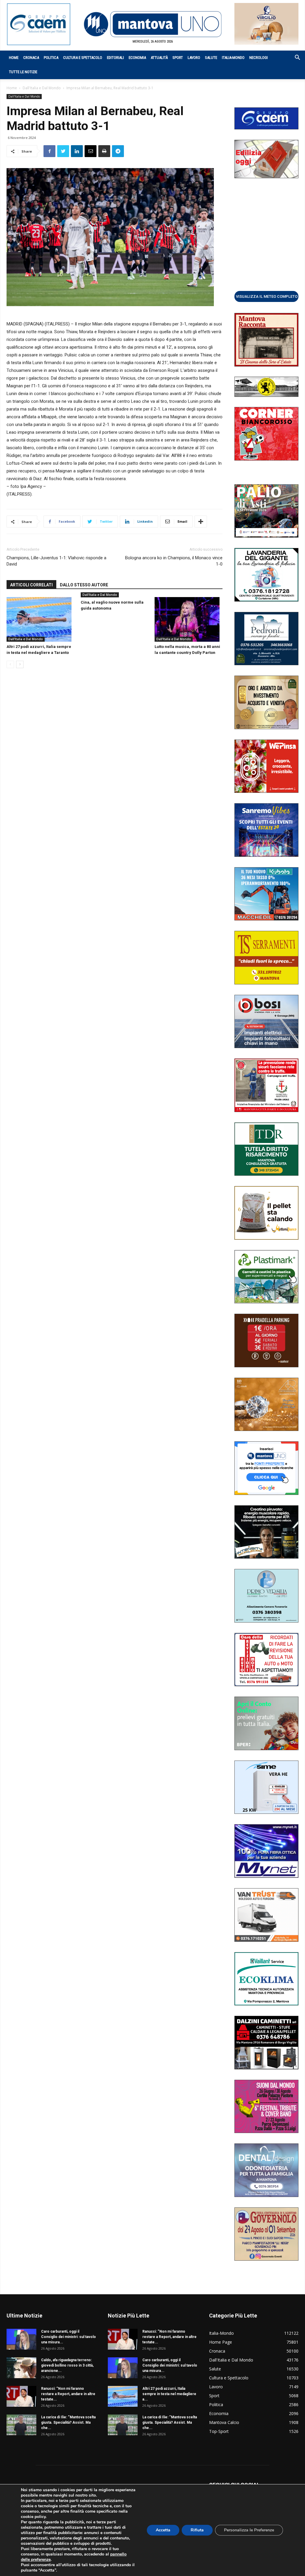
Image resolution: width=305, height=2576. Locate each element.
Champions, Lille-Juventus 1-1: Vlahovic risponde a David (56, 561)
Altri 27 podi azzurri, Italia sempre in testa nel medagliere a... (169, 2394)
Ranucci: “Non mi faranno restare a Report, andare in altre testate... (68, 2394)
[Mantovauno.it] (152, 24)
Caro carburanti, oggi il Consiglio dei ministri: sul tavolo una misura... (69, 2337)
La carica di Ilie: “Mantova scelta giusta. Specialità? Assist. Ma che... (68, 2422)
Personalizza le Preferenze (249, 2530)
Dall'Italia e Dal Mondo (42, 88)
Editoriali (115, 58)
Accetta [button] (163, 2530)
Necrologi (259, 58)
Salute (211, 58)
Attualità (159, 58)
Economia (137, 58)
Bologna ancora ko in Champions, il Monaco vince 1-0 (174, 561)
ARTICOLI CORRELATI (31, 585)
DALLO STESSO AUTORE (84, 585)
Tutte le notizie (23, 72)
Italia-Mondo (233, 58)
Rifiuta (197, 2530)
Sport (178, 58)
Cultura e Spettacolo (83, 58)
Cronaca (31, 58)
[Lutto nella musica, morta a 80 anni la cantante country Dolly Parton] (189, 619)
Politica (51, 58)
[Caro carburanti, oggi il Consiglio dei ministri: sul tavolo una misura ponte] (21, 2339)
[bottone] (266, 296)
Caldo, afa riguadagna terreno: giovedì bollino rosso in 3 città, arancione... (67, 2365)
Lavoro (194, 58)
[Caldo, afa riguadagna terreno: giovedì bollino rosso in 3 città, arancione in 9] (21, 2368)
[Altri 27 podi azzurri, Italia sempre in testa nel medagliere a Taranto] (41, 619)
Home (14, 58)
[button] (294, 58)
